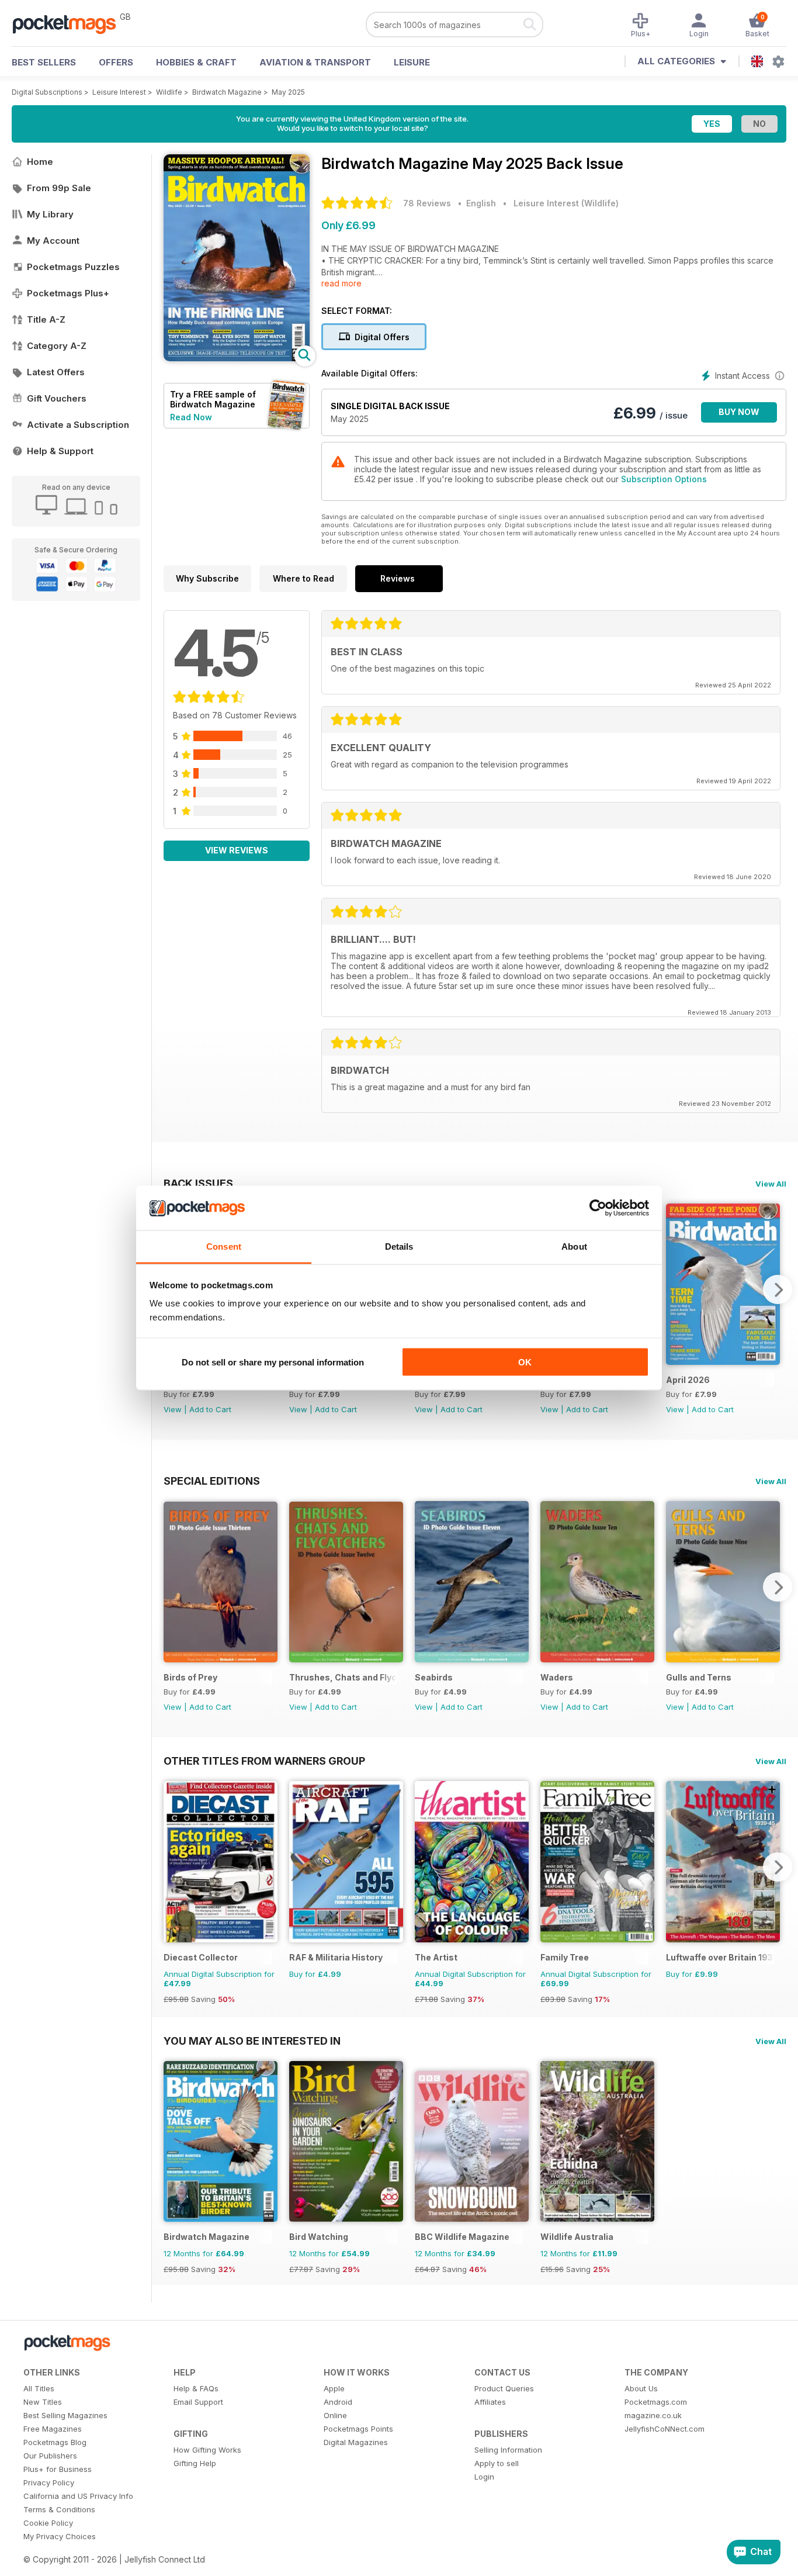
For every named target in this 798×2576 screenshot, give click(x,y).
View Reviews (237, 850)
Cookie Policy (48, 2523)
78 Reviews (427, 203)
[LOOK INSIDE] (237, 358)
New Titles (43, 2402)
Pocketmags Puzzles (73, 267)
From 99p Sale (59, 188)
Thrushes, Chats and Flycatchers (343, 1677)
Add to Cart (210, 1409)
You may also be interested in (252, 2041)
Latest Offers (56, 372)
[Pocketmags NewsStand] (70, 23)
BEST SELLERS (44, 62)
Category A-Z (57, 346)
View (173, 1409)
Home (40, 162)
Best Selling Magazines (65, 2415)
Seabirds (434, 1677)
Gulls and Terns (699, 1677)
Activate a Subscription (78, 425)
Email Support (198, 2402)
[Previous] (172, 1587)
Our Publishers (50, 2456)
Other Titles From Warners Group (264, 1761)
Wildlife (169, 92)
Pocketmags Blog (55, 2442)
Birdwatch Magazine (227, 92)
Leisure (412, 62)
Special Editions (212, 1481)
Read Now (191, 417)
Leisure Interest (119, 92)
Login (484, 2477)
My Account (53, 241)
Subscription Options (664, 479)
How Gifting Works (207, 2450)
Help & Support (60, 451)
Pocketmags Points (358, 2429)
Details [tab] (399, 1246)
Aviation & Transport (315, 62)
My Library (50, 214)
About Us (641, 2388)
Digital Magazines (356, 2442)
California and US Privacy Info (78, 2496)
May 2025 (288, 92)
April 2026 (688, 1380)
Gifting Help (195, 2463)
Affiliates (490, 2402)
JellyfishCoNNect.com (665, 2429)
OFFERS (116, 62)
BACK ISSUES (198, 1183)
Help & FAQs (196, 2388)
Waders (557, 1677)
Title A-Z (46, 319)
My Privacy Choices (60, 2536)
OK (525, 1362)
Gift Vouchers (57, 398)
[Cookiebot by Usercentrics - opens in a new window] (598, 1208)
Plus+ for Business (58, 2469)
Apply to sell (497, 2463)
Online (335, 2415)
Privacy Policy (49, 2482)
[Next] (778, 1289)
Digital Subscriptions (47, 92)
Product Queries (504, 2388)
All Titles (39, 2388)
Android (338, 2402)
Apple (334, 2388)
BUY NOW (739, 412)
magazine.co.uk (653, 2415)
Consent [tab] (224, 1246)
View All (771, 1184)
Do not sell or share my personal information (273, 1362)
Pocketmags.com (656, 2402)
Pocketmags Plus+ (68, 293)
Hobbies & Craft (196, 62)
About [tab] (574, 1246)
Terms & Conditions (59, 2509)
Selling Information (508, 2450)
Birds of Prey (190, 1677)
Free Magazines (53, 2429)
